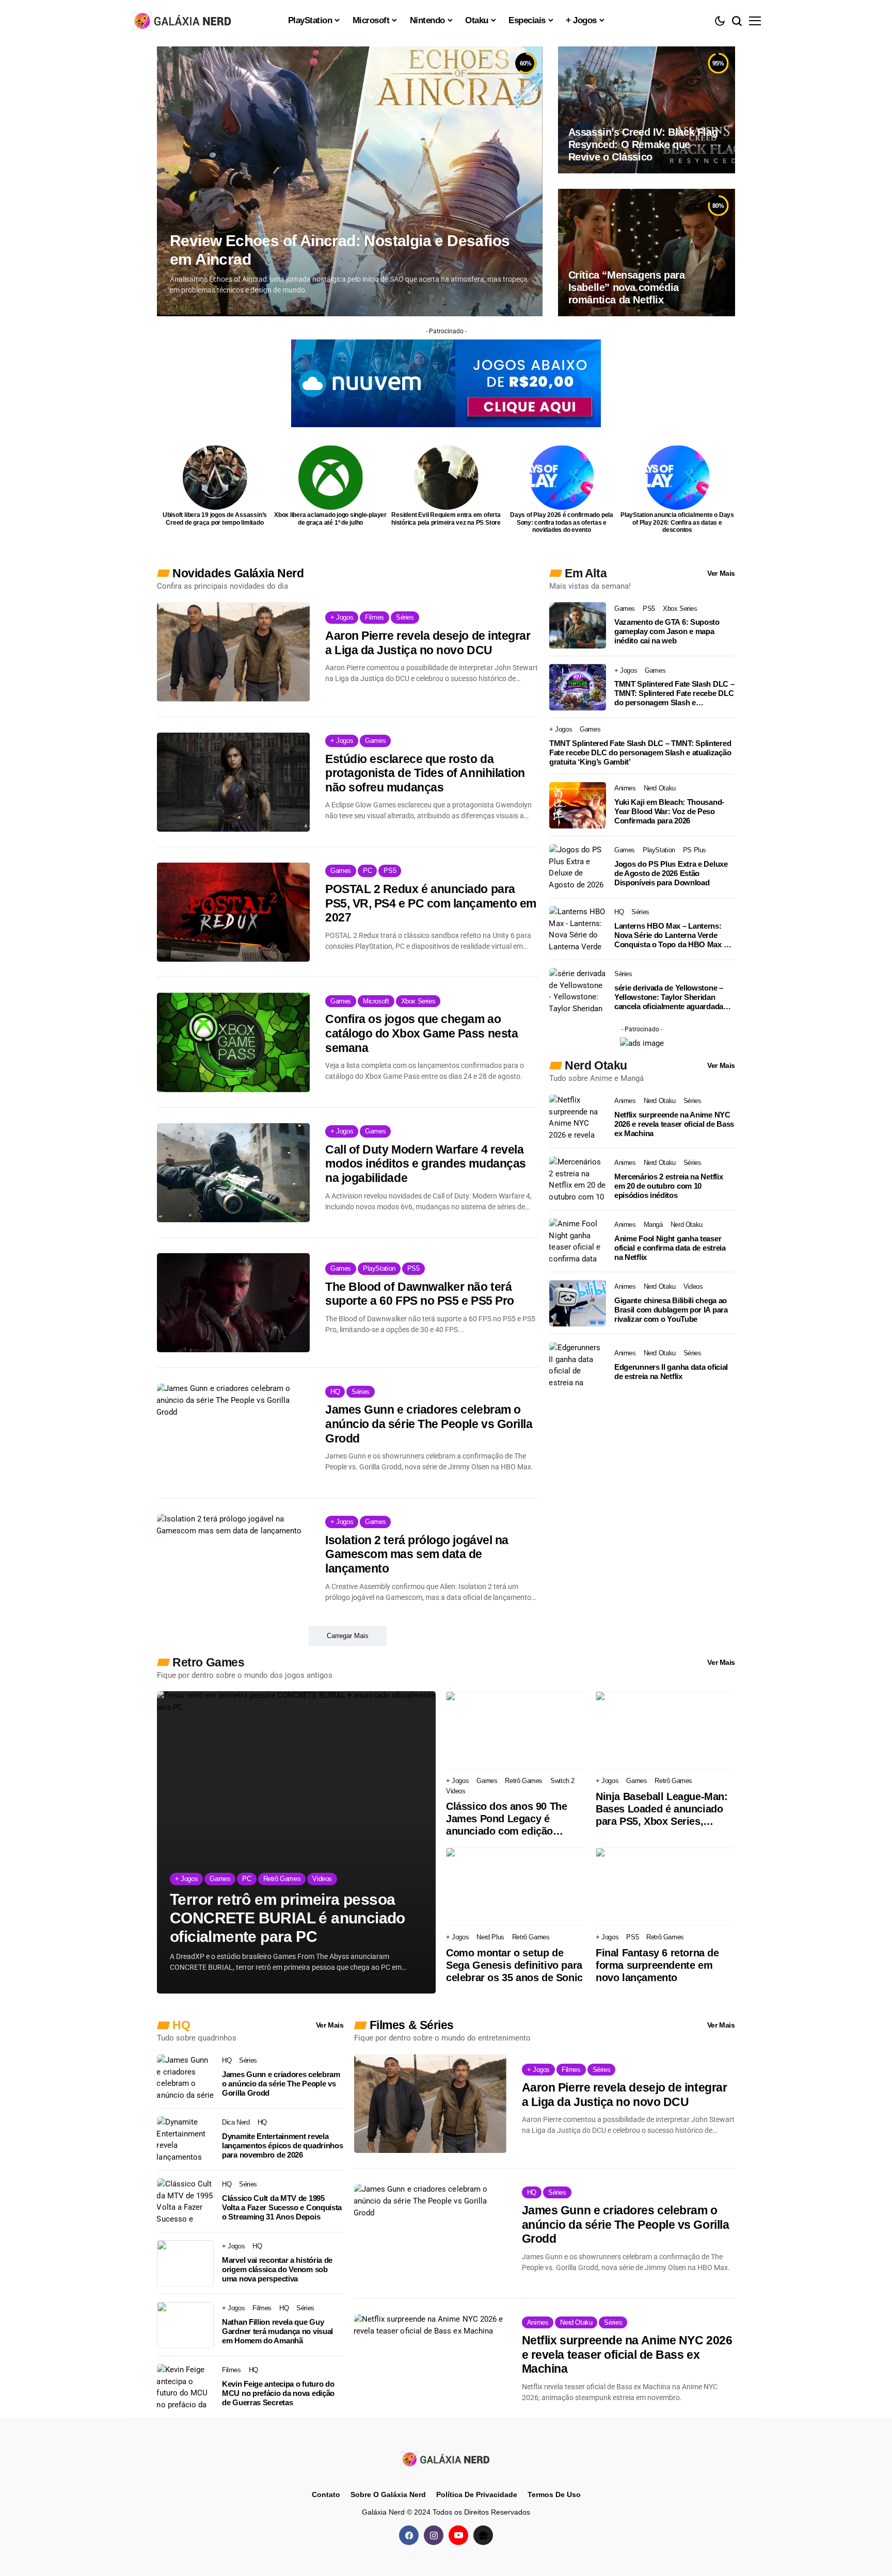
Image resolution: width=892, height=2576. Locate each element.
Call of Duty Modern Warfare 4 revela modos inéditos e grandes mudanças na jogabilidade (426, 1164)
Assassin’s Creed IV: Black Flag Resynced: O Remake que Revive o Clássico (643, 144)
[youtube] (458, 2535)
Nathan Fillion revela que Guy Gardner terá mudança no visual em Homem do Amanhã (277, 2331)
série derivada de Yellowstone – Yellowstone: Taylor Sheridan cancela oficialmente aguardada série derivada (669, 997)
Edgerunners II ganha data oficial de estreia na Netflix (671, 1372)
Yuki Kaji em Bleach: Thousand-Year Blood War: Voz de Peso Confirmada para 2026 (669, 811)
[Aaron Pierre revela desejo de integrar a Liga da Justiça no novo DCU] (233, 652)
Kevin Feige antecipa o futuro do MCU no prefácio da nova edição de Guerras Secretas (278, 2393)
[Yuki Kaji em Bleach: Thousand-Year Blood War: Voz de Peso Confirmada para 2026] (578, 805)
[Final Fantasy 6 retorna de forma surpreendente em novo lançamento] (665, 1887)
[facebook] (409, 2535)
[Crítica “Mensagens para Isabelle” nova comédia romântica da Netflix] (647, 252)
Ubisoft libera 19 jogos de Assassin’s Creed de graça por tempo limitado (215, 519)
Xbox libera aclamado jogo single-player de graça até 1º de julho (330, 519)
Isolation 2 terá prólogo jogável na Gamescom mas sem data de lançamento (417, 1554)
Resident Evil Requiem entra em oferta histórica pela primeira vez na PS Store (446, 519)
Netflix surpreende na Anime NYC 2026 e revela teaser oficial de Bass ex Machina (674, 1124)
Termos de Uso (554, 2494)
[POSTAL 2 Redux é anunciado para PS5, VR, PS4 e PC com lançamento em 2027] (233, 912)
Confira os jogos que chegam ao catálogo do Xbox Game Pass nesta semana (421, 1033)
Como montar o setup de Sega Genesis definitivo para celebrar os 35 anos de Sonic (514, 1965)
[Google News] (483, 2535)
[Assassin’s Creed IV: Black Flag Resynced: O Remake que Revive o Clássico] (647, 110)
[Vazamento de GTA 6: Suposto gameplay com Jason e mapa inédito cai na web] (578, 625)
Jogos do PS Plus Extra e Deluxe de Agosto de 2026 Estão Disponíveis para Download (671, 873)
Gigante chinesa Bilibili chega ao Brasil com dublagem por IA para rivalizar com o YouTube (671, 1310)
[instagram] (434, 2535)
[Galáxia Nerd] (183, 20)
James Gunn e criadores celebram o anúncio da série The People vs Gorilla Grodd (429, 1424)
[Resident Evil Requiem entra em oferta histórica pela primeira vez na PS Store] (446, 477)
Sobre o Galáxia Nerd (388, 2494)
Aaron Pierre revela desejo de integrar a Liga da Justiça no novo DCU (428, 643)
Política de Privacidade (477, 2494)
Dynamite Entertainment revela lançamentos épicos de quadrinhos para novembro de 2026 (282, 2145)
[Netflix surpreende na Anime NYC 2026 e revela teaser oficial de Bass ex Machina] (578, 1117)
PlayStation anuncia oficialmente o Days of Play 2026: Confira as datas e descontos (677, 522)
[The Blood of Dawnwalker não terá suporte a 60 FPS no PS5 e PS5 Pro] (233, 1303)
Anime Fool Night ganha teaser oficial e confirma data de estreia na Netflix (670, 1248)
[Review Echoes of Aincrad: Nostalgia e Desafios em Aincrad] (350, 181)
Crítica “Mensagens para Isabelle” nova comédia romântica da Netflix (627, 287)
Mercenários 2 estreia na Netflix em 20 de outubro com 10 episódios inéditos (668, 1186)
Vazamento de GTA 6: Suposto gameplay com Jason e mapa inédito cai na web (667, 631)
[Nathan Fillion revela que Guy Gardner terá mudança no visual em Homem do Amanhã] (185, 2325)
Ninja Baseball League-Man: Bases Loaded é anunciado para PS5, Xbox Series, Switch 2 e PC (662, 1809)
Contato (326, 2494)
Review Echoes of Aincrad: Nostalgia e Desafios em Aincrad (340, 250)
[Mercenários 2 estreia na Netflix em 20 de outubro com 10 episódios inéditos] (578, 1179)
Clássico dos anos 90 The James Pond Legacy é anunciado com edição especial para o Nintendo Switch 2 (506, 1819)
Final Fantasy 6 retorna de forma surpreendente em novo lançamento (657, 1965)
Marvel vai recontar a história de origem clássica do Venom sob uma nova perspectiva (277, 2269)
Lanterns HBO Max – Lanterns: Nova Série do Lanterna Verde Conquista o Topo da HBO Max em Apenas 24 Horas (674, 935)
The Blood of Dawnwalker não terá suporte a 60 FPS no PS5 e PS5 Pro (420, 1294)
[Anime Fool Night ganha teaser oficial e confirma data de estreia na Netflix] (578, 1241)
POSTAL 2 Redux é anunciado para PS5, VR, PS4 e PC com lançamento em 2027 (431, 903)
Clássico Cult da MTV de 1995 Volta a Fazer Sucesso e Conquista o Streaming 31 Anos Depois (282, 2207)
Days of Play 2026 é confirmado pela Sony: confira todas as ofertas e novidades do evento (562, 522)
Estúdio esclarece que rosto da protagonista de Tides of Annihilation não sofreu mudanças (425, 773)
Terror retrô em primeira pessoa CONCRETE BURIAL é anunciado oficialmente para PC (288, 1918)
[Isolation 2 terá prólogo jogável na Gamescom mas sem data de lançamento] (233, 1563)
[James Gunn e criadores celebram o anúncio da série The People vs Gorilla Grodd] (233, 1433)
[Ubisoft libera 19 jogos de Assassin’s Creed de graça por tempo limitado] (215, 477)
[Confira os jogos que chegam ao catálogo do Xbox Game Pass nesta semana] (233, 1042)
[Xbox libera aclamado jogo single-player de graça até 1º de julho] (331, 477)
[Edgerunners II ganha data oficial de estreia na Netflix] (578, 1365)
